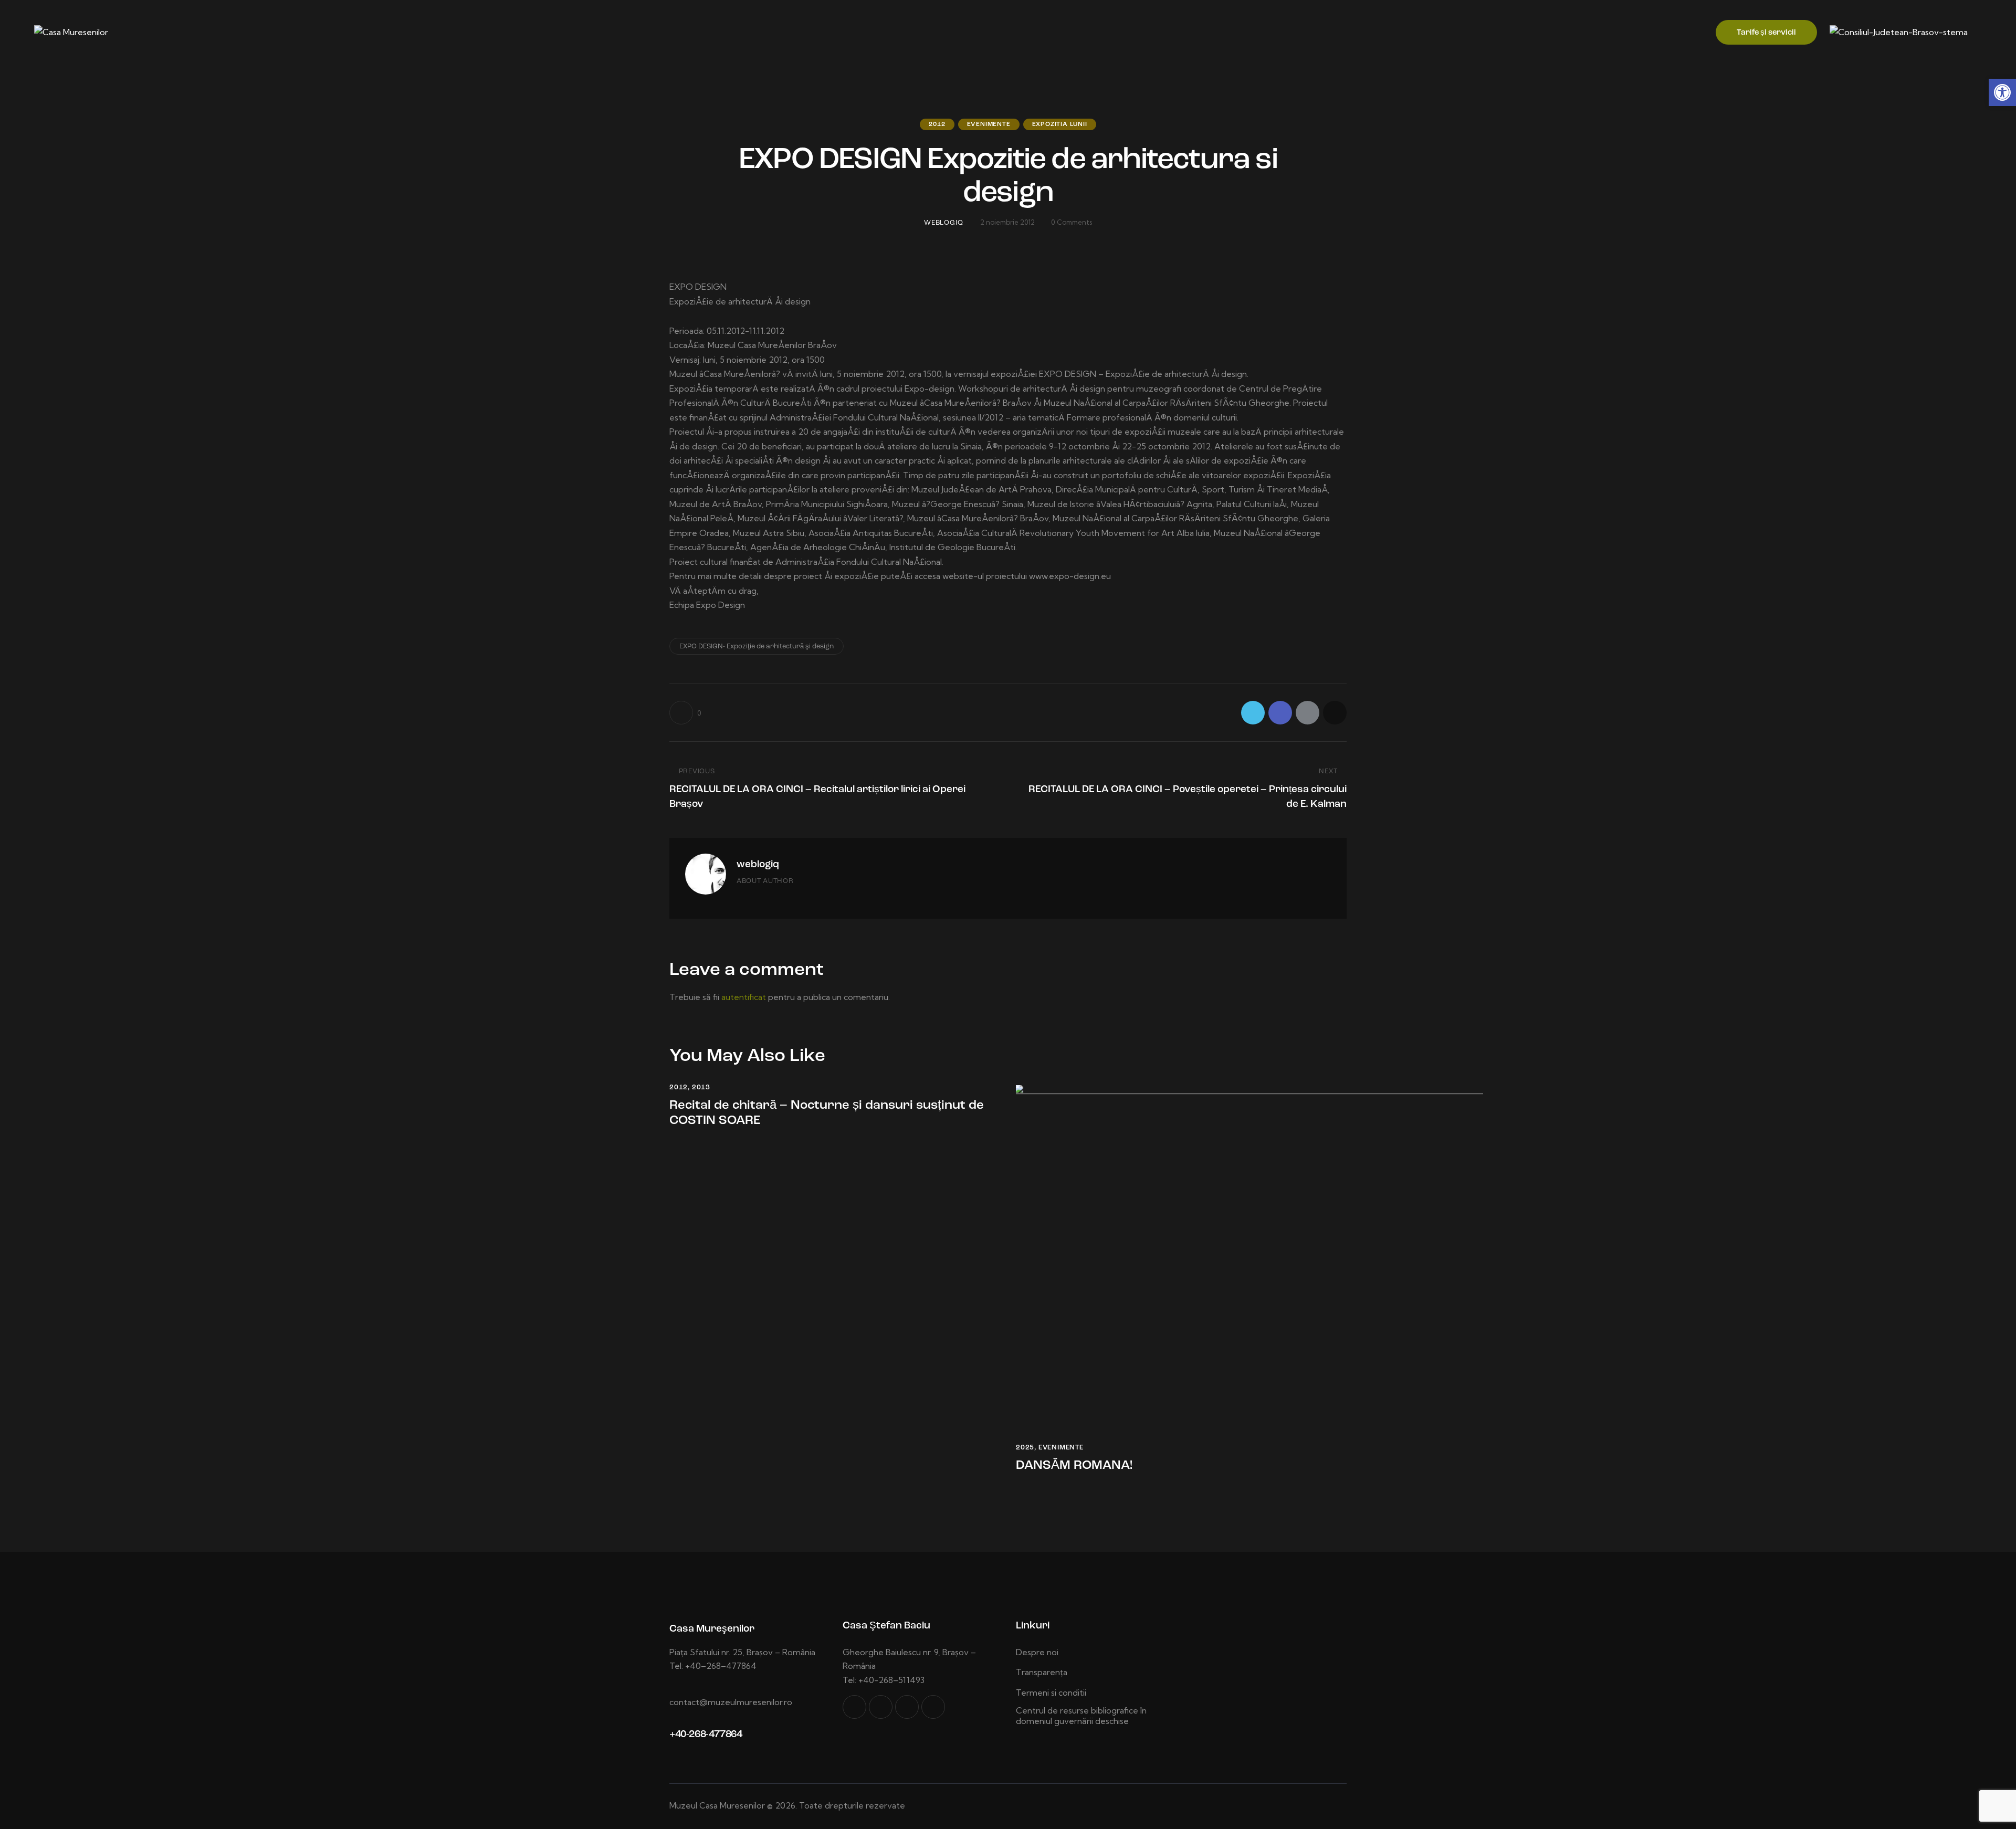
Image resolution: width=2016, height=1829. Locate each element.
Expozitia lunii (1060, 124)
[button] (2002, 92)
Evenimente (989, 124)
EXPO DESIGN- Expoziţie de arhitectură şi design (757, 647)
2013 (701, 1087)
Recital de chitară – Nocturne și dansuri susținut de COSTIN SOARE (827, 1113)
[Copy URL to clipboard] (1335, 713)
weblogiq (758, 865)
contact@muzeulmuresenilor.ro (731, 1702)
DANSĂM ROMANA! (1074, 1466)
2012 (937, 124)
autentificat (744, 997)
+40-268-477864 (706, 1735)
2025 (1025, 1448)
